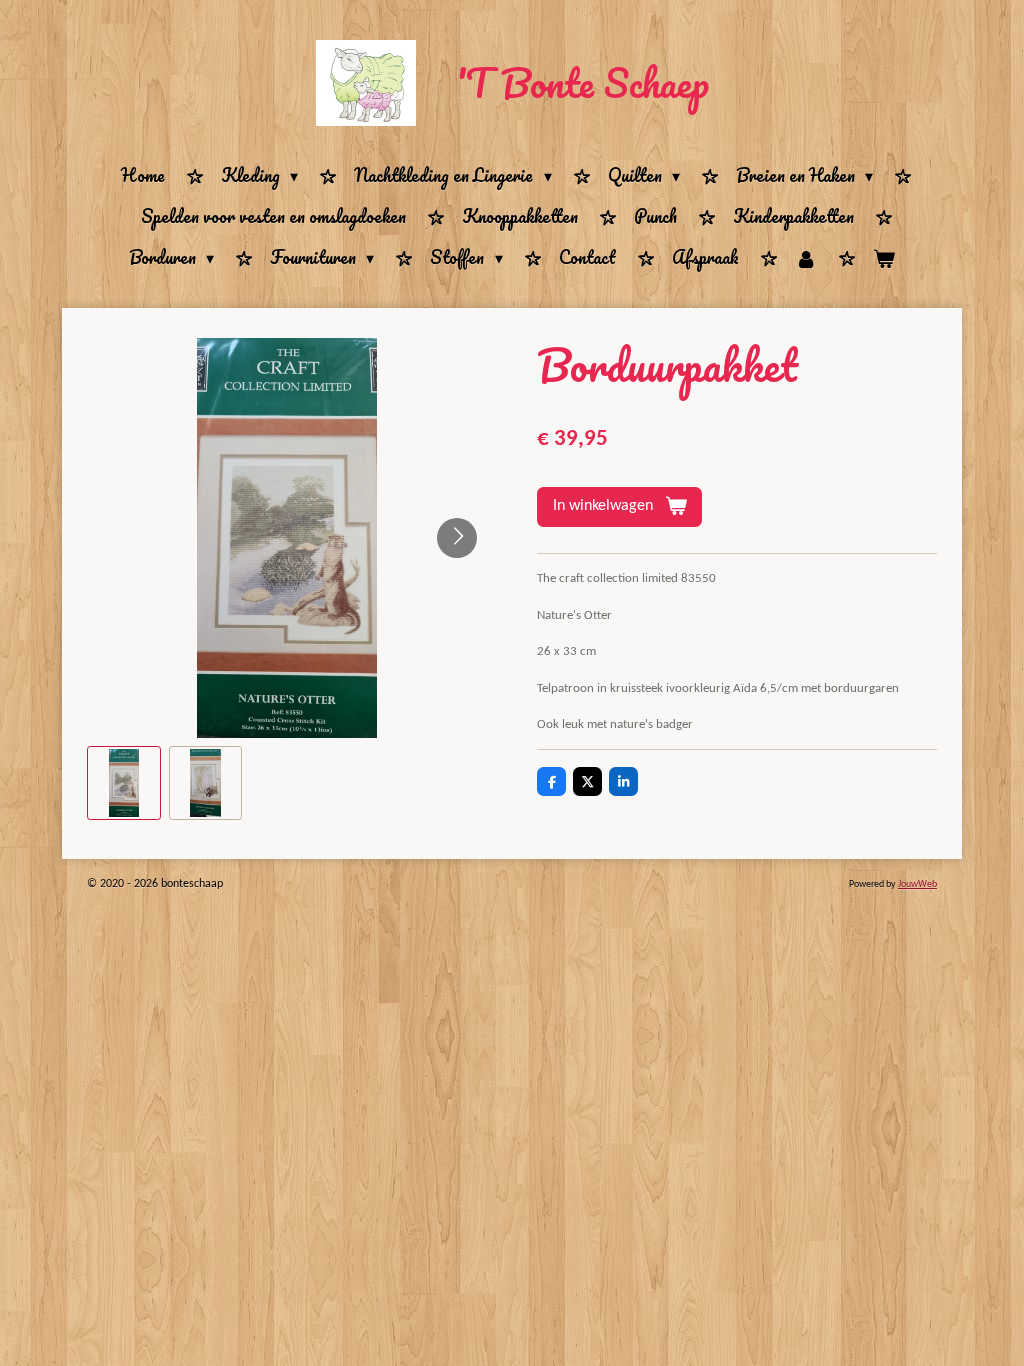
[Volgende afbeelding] (457, 538)
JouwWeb (917, 884)
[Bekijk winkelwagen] (884, 258)
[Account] (806, 258)
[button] (124, 783)
